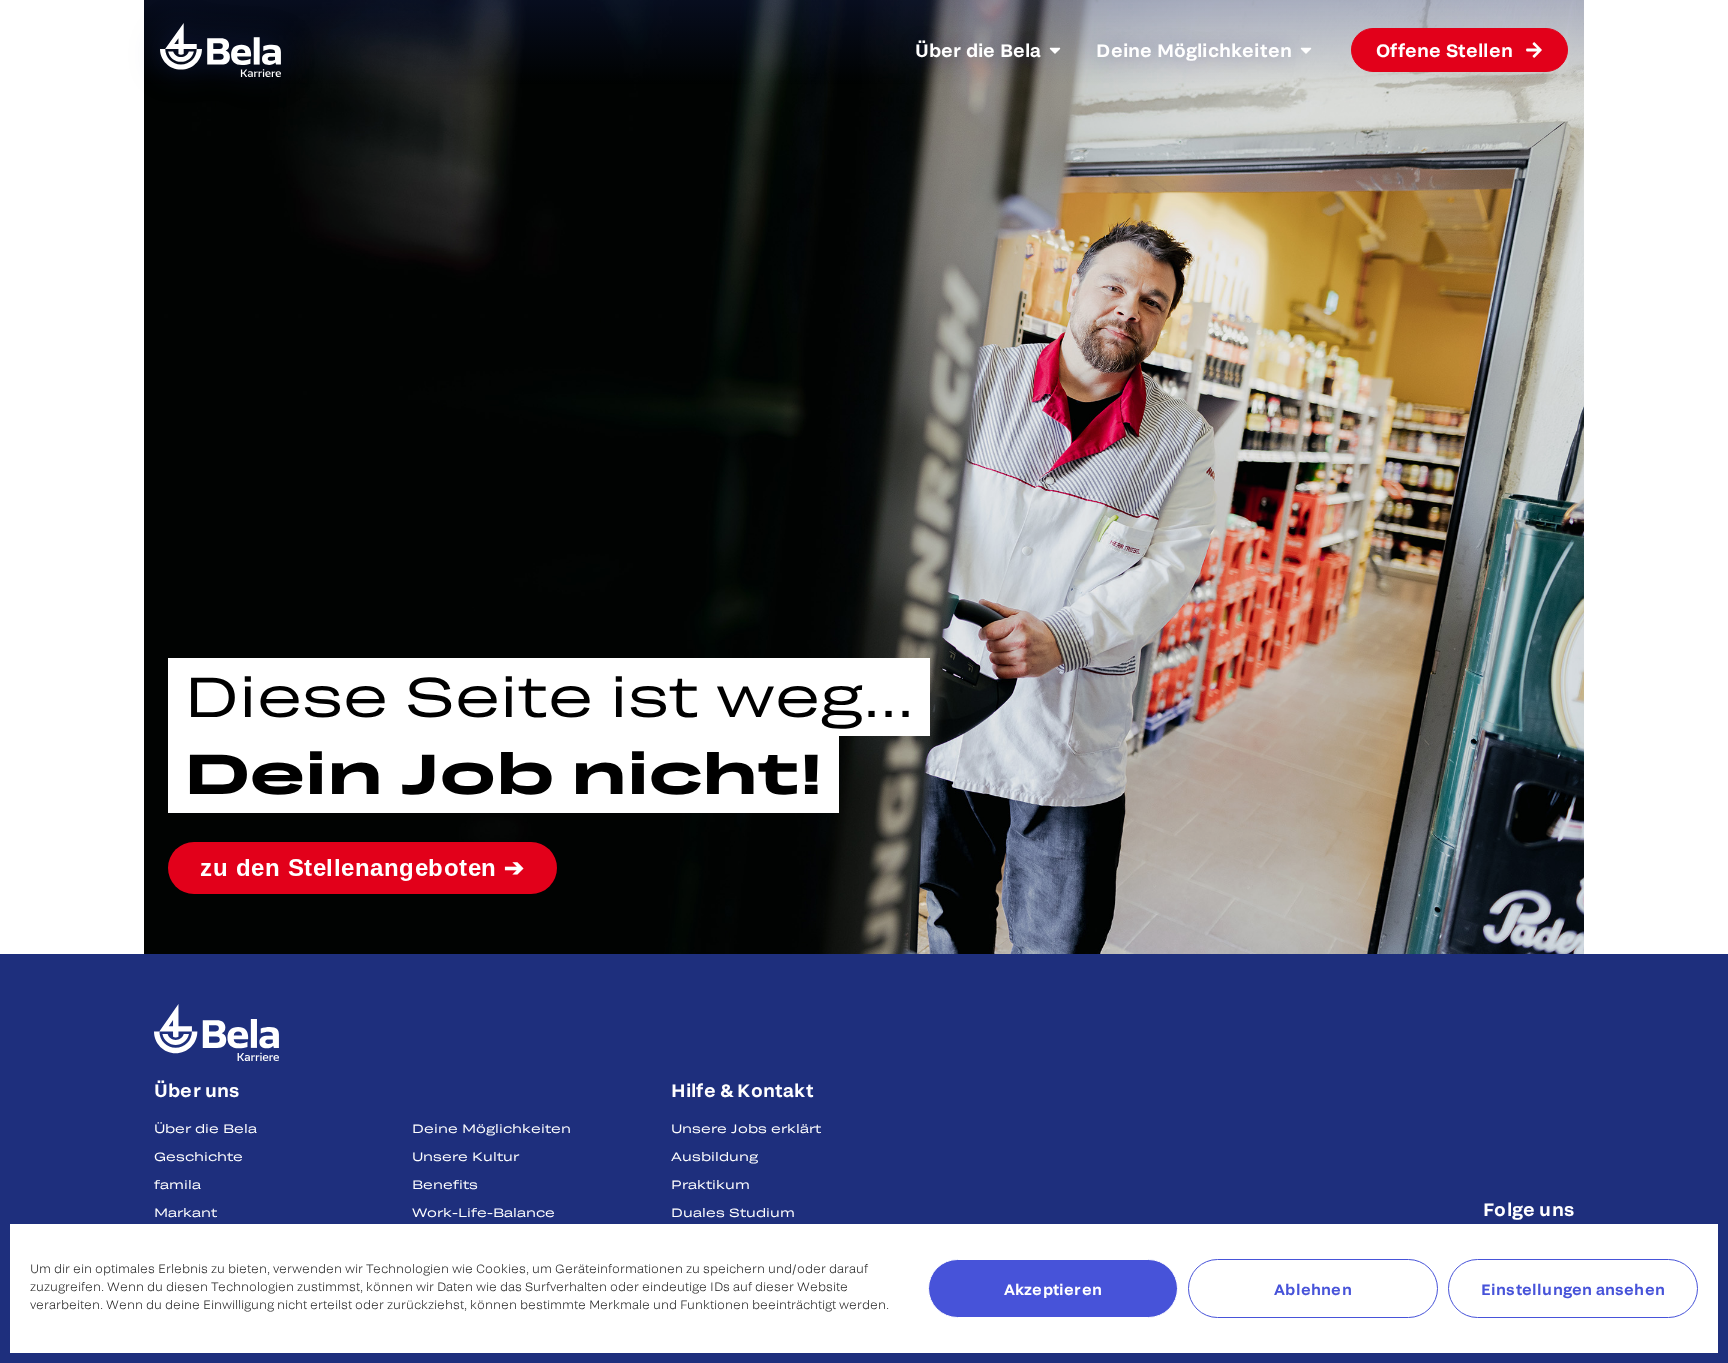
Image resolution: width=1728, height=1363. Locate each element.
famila (177, 1184)
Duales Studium (733, 1212)
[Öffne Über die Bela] (1055, 50)
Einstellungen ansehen (1573, 1289)
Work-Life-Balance (483, 1212)
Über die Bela (205, 1128)
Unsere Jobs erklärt (746, 1128)
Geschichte (198, 1156)
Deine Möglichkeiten (491, 1128)
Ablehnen (1313, 1289)
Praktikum (710, 1184)
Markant (185, 1212)
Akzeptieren (1053, 1289)
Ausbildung (714, 1156)
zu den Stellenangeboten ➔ (362, 867)
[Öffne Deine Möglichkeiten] (1306, 50)
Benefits (445, 1184)
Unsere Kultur (465, 1156)
